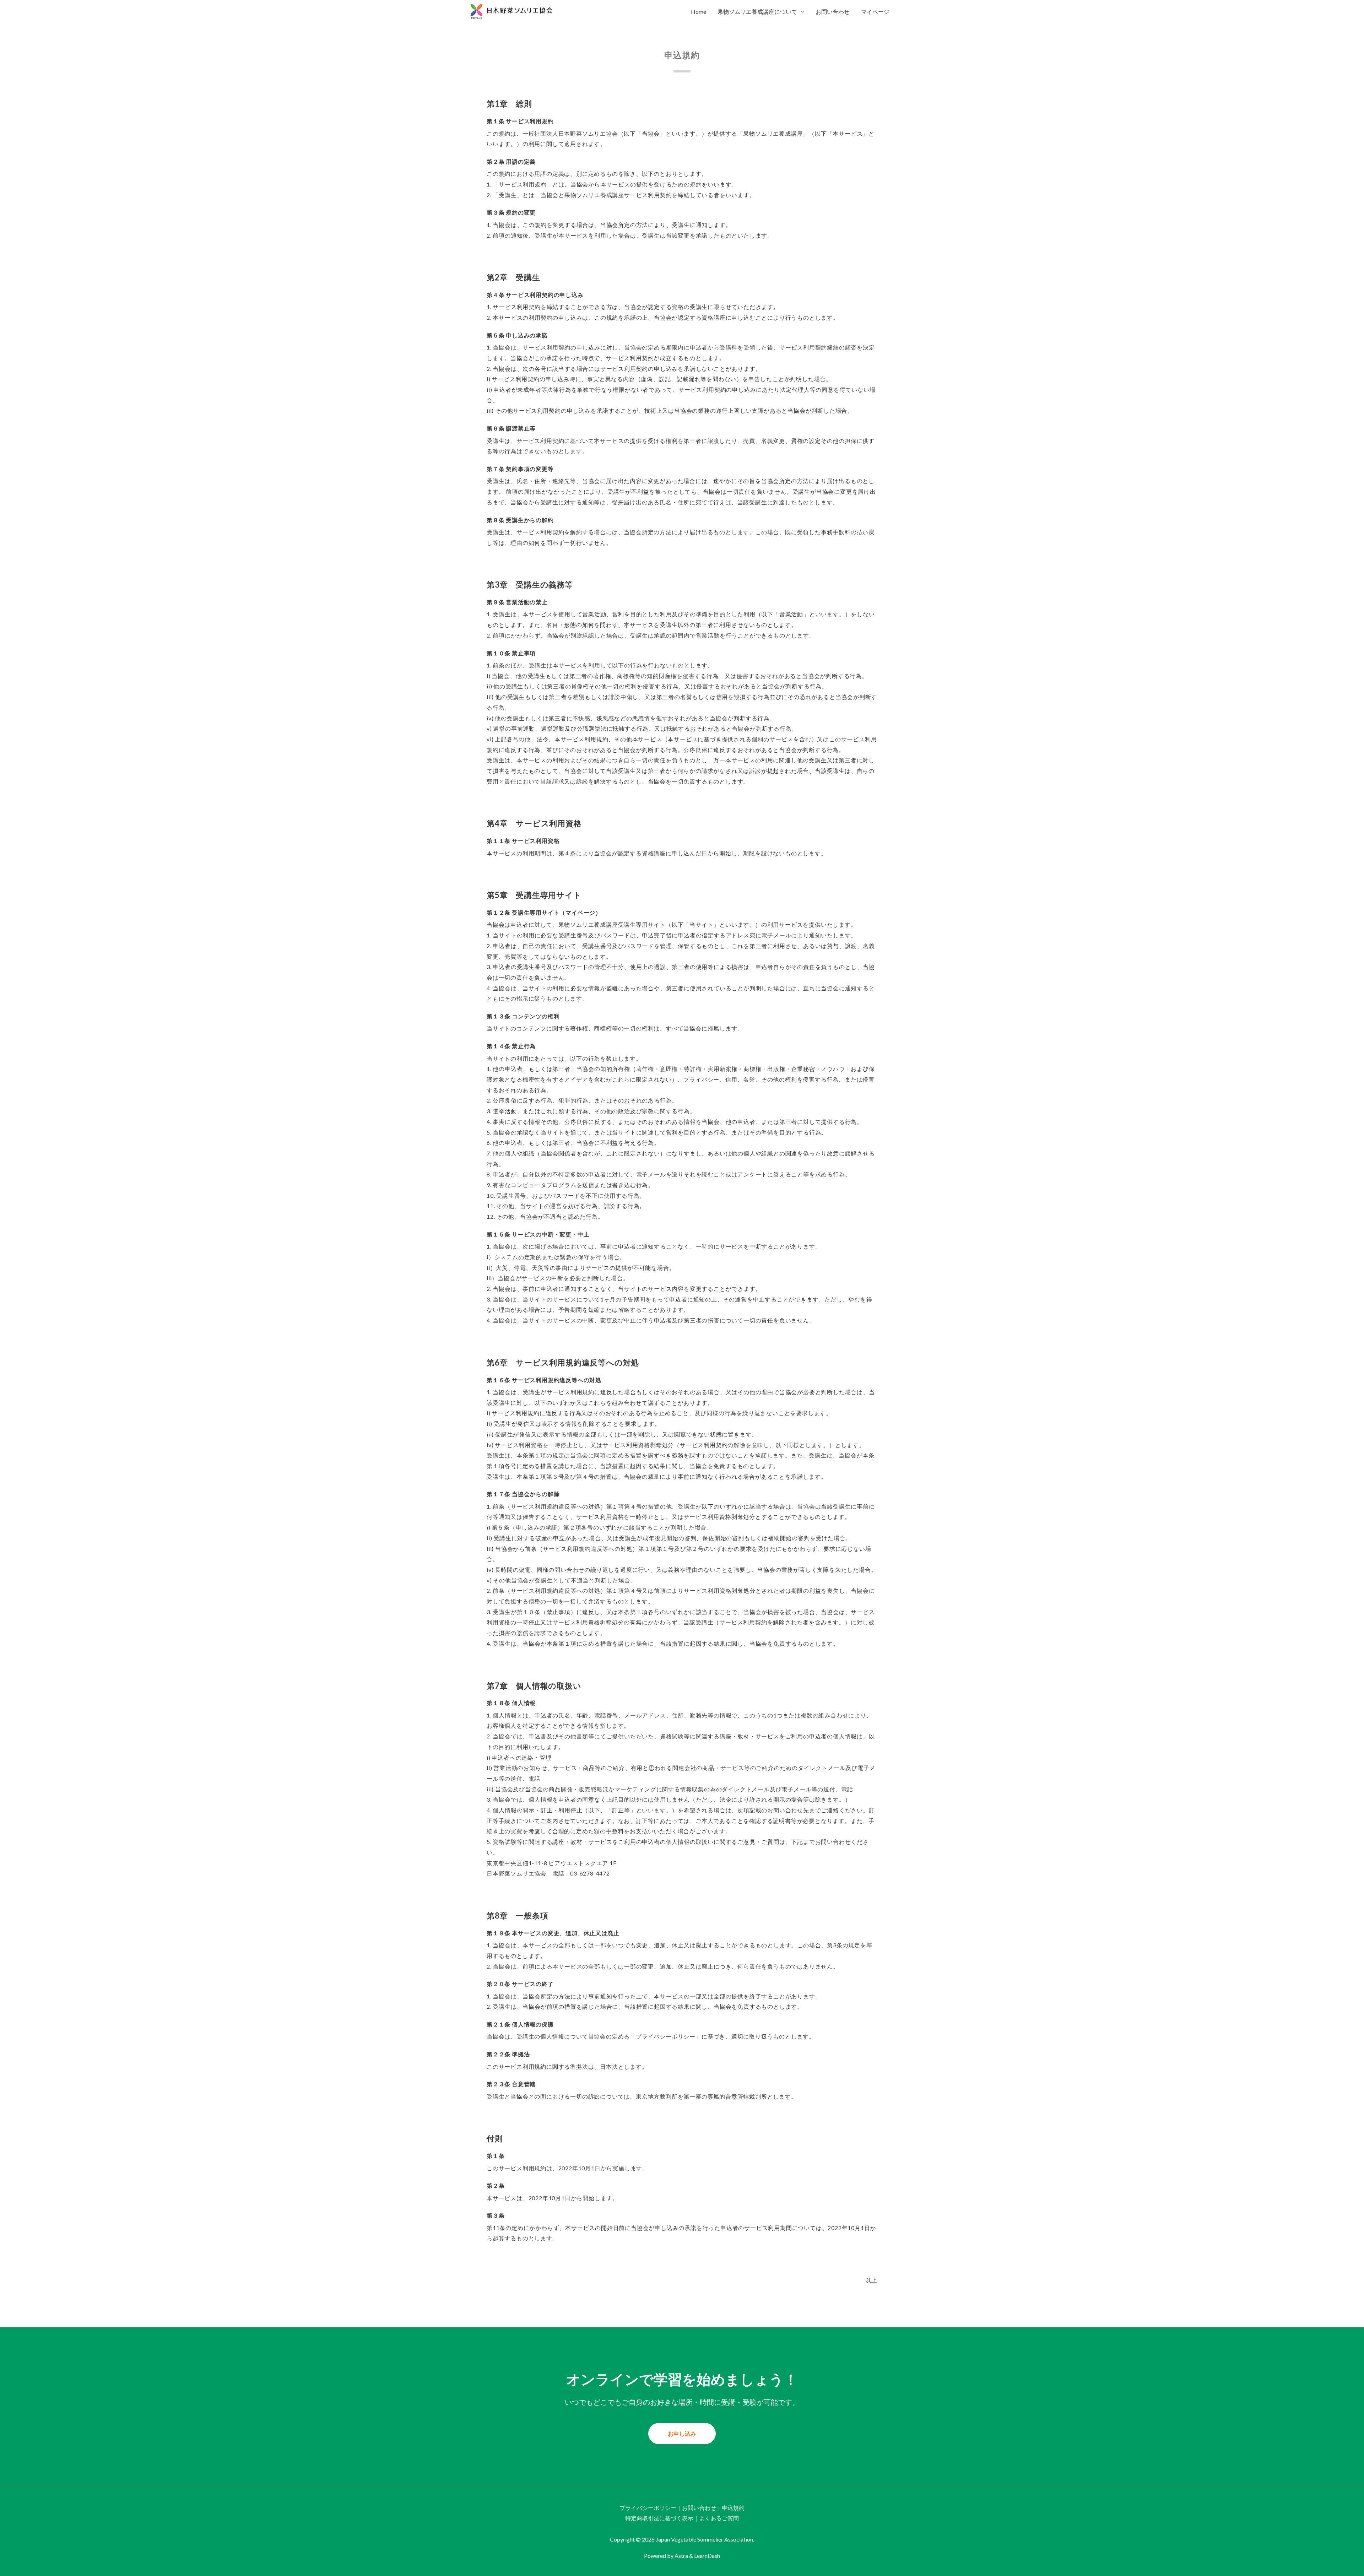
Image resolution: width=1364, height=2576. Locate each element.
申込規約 (733, 2508)
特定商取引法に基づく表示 (659, 2518)
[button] (682, 2434)
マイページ (875, 12)
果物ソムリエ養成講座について (757, 12)
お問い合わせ (833, 12)
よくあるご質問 (719, 2518)
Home (699, 12)
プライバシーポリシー (648, 2508)
